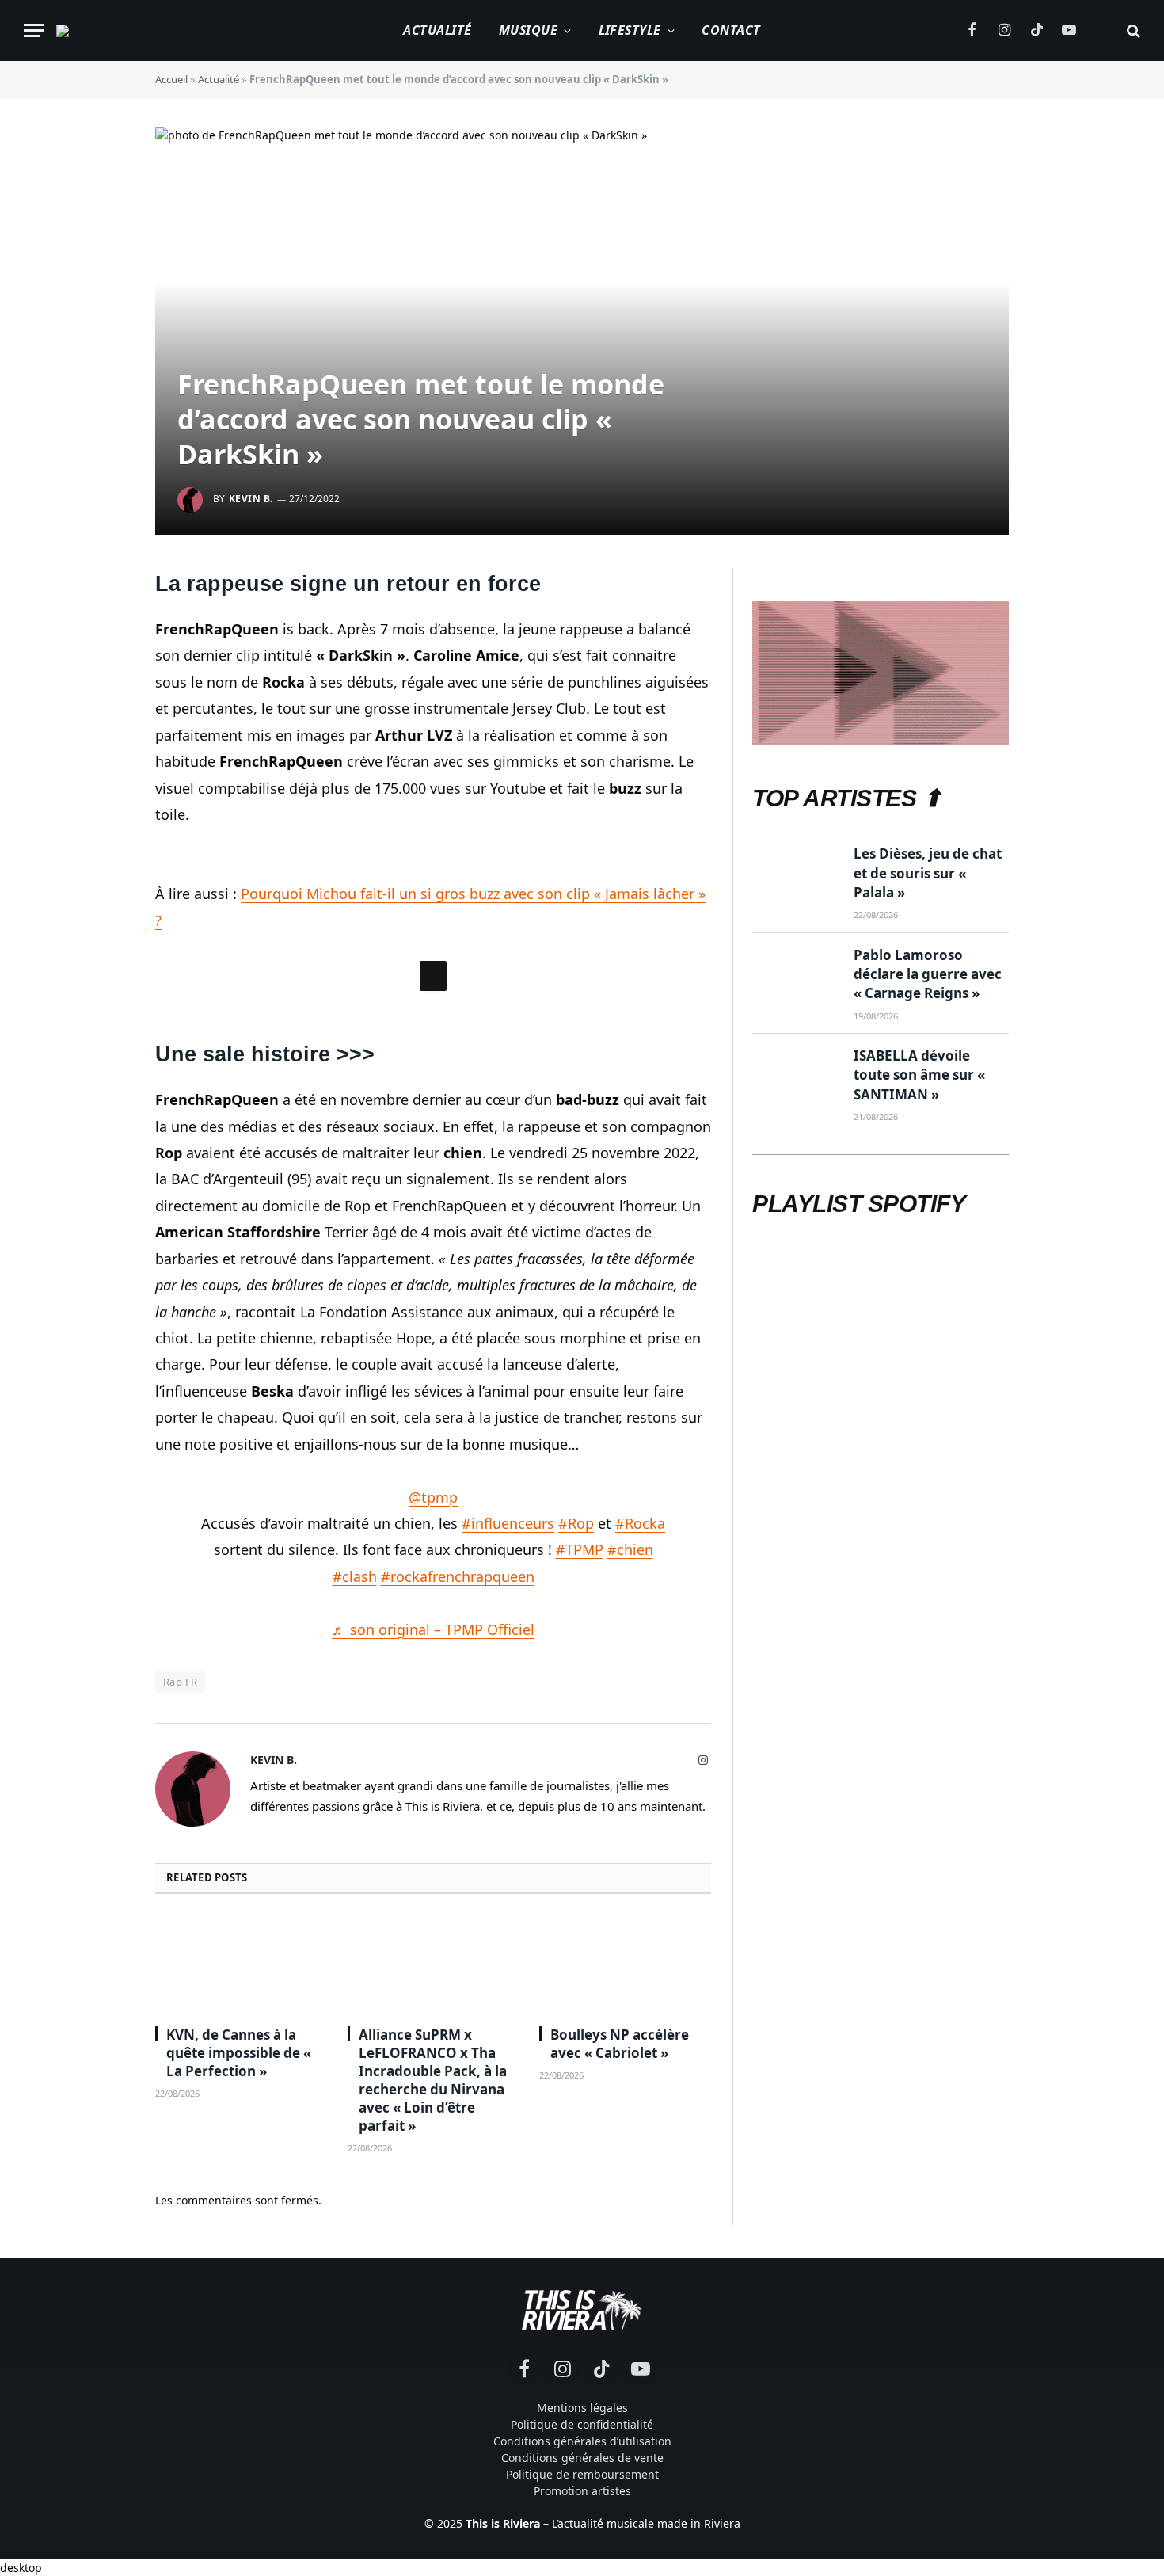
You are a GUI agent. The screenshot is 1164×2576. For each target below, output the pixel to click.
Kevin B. (251, 499)
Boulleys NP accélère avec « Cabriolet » (620, 2281)
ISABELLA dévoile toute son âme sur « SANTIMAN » (919, 1075)
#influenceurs (508, 1761)
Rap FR (180, 1920)
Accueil (171, 79)
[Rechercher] (1132, 30)
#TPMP (580, 1788)
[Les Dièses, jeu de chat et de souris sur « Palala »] (796, 873)
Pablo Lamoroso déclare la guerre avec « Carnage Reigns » (928, 974)
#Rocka (640, 1761)
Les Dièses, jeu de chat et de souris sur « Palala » (928, 873)
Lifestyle (630, 30)
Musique (528, 30)
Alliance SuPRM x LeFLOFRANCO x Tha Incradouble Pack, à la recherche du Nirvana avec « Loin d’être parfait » (433, 2318)
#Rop (576, 1761)
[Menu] (34, 30)
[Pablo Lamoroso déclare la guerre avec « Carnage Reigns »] (796, 974)
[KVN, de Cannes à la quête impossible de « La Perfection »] (241, 2202)
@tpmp (433, 1735)
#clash (355, 1814)
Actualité (437, 30)
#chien (630, 1788)
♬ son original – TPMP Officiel (433, 1867)
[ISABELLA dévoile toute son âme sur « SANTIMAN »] (796, 1075)
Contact (731, 30)
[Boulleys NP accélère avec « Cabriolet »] (625, 2202)
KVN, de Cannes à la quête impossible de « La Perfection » (239, 2290)
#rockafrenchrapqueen (458, 1814)
